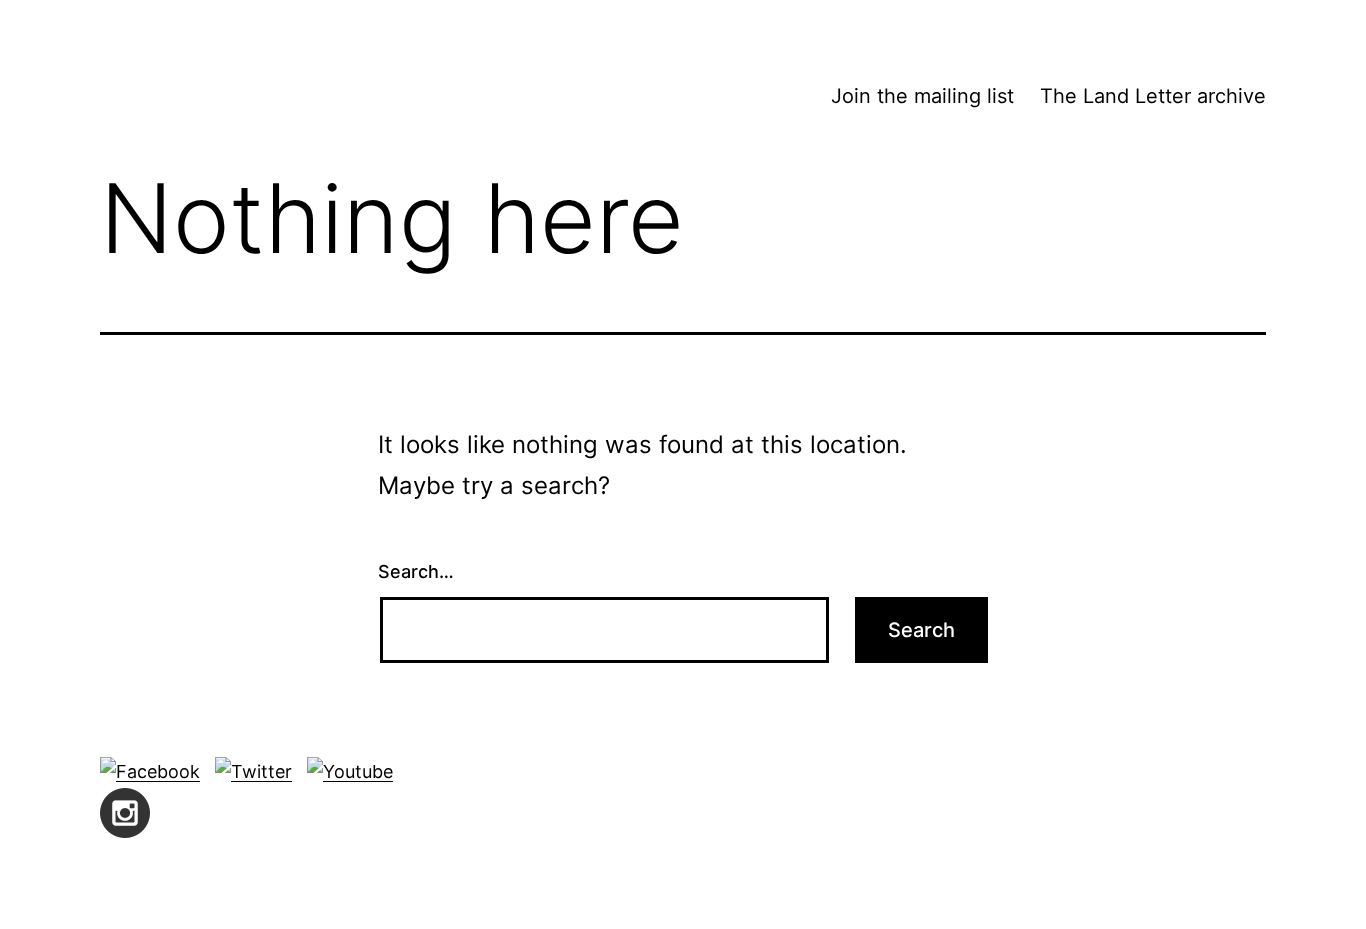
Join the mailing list (922, 96)
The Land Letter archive (1153, 96)
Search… (416, 571)
